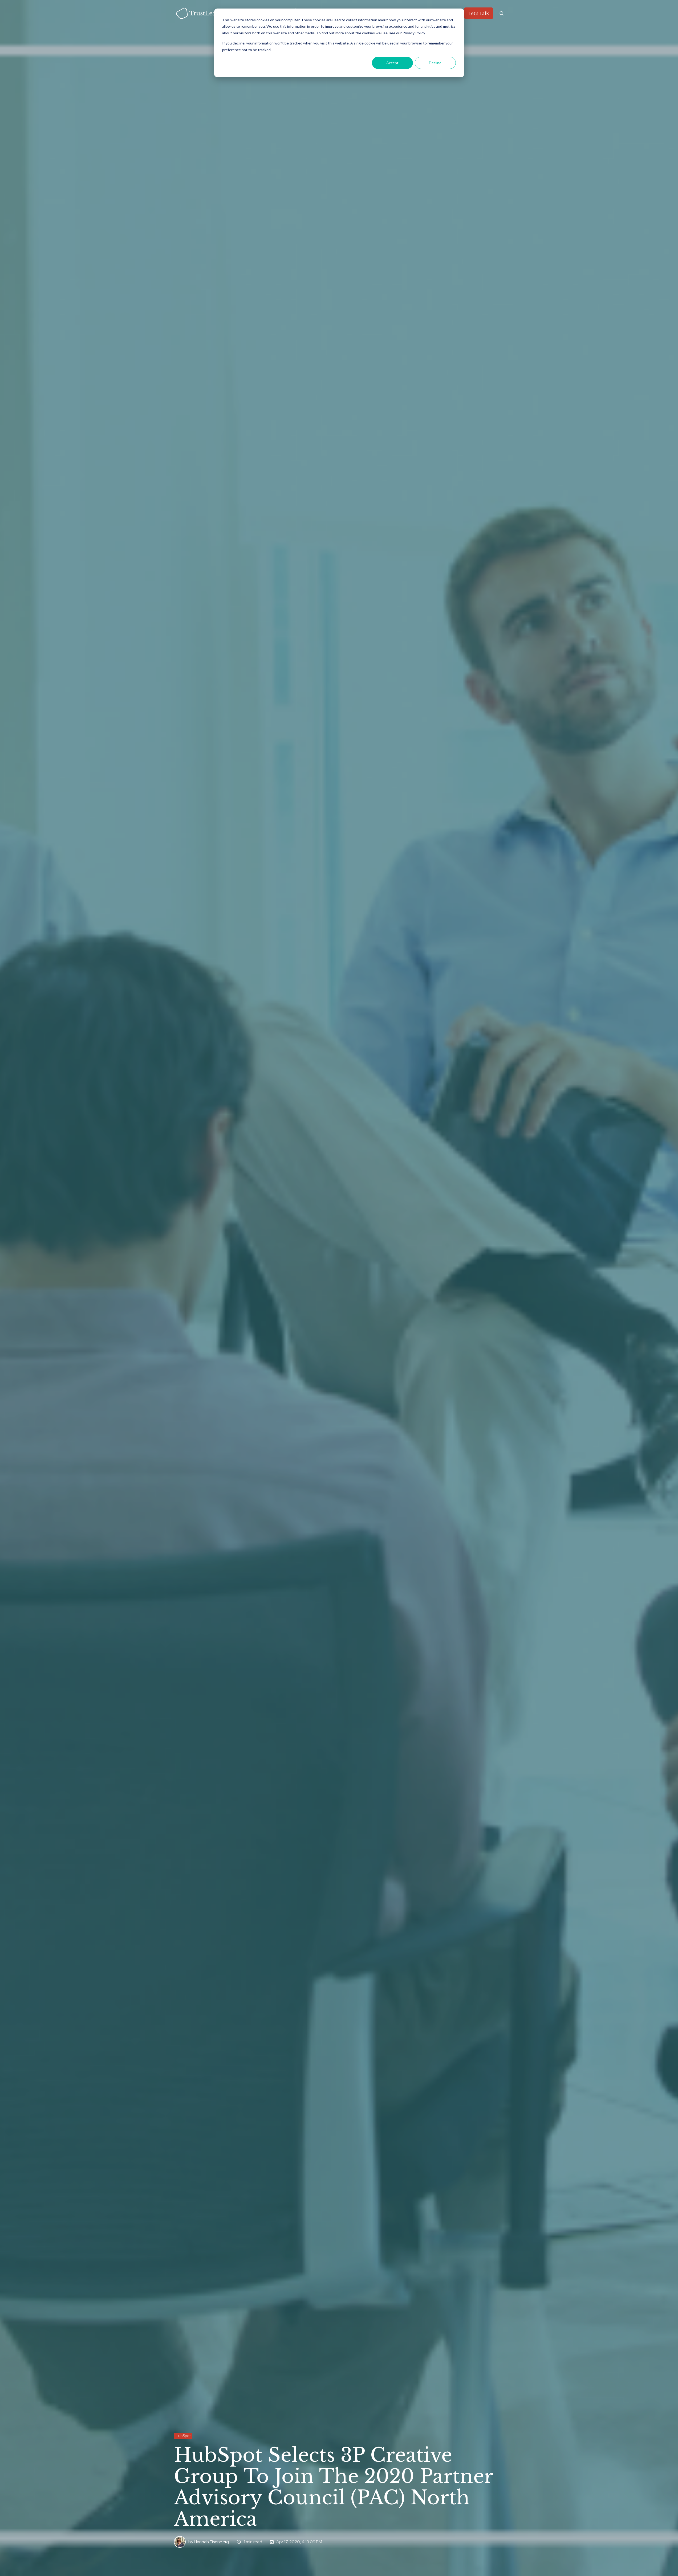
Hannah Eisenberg (211, 2542)
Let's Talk (479, 13)
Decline (435, 63)
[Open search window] (502, 13)
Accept (392, 63)
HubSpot (183, 2436)
